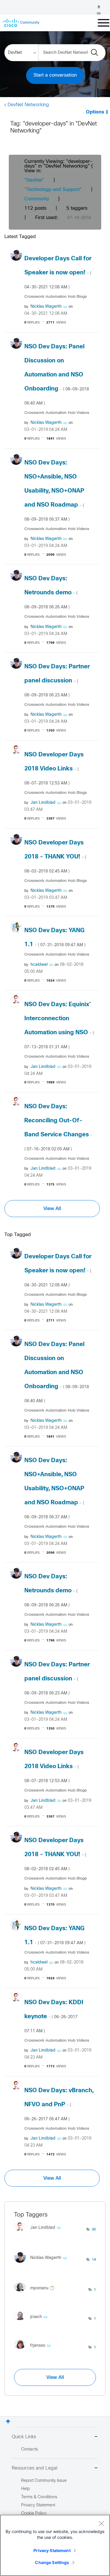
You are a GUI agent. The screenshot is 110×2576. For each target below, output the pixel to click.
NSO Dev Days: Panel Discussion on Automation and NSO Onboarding (57, 375)
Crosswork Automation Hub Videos (57, 413)
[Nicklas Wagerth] (43, 2264)
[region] (55, 2545)
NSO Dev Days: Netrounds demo (51, 593)
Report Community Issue (44, 2481)
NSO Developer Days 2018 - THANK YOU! (55, 857)
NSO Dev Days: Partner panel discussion (57, 681)
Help (25, 2489)
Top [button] (8, 2421)
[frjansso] (35, 2350)
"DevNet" (34, 180)
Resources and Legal (35, 2468)
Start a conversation (55, 75)
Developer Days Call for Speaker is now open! (58, 273)
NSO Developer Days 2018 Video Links (54, 769)
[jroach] (33, 2322)
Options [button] (95, 112)
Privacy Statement (52, 2550)
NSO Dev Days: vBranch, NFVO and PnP (59, 2104)
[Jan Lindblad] (40, 2232)
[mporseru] (36, 2293)
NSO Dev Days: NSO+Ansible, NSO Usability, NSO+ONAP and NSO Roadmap (54, 491)
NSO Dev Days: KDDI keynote (54, 2016)
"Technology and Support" (53, 190)
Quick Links (24, 2437)
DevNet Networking (28, 105)
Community (37, 199)
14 (94, 2260)
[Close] (101, 2523)
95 (94, 2230)
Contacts (29, 2449)
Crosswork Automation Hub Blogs (56, 297)
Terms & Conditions (39, 2497)
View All (52, 1209)
